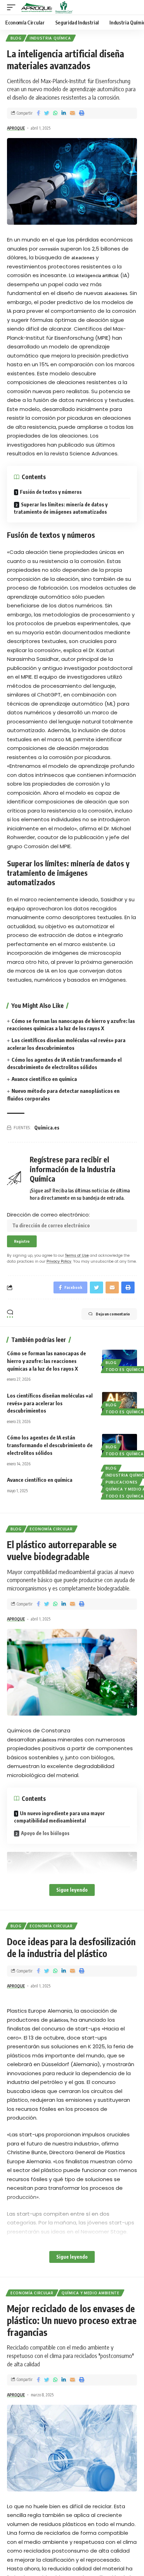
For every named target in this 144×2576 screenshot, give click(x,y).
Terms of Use (77, 1255)
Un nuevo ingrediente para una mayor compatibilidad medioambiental (59, 1817)
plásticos (47, 1740)
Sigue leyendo (72, 1890)
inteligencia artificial (97, 276)
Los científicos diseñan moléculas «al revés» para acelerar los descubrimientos (50, 1403)
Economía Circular (51, 1529)
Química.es (47, 1128)
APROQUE (16, 128)
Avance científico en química (44, 1079)
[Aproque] (47, 7)
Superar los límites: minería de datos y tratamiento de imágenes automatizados (61, 508)
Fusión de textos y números (51, 492)
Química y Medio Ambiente (91, 2293)
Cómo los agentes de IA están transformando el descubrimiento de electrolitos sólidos (50, 1445)
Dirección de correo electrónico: (48, 1215)
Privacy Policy (59, 1261)
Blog (16, 38)
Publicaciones (122, 1482)
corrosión (49, 249)
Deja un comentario (113, 1314)
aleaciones (83, 258)
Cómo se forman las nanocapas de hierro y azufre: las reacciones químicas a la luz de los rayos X (46, 1361)
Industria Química (50, 38)
